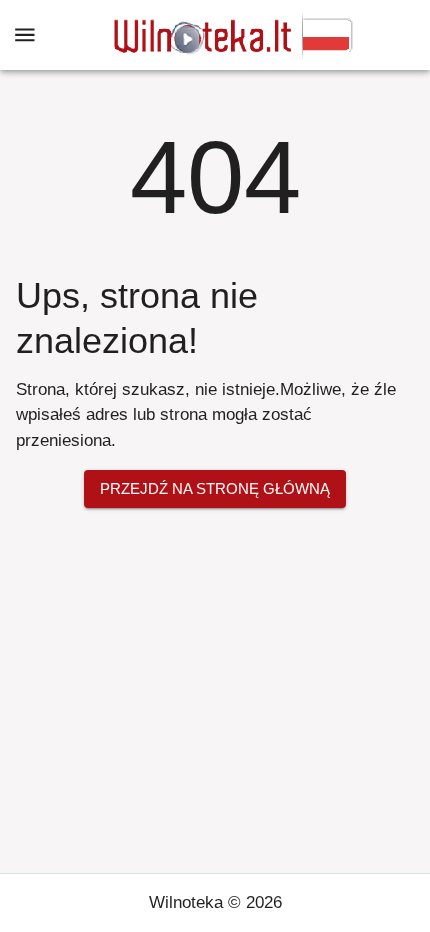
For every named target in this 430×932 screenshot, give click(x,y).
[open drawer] (25, 35)
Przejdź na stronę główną (215, 488)
